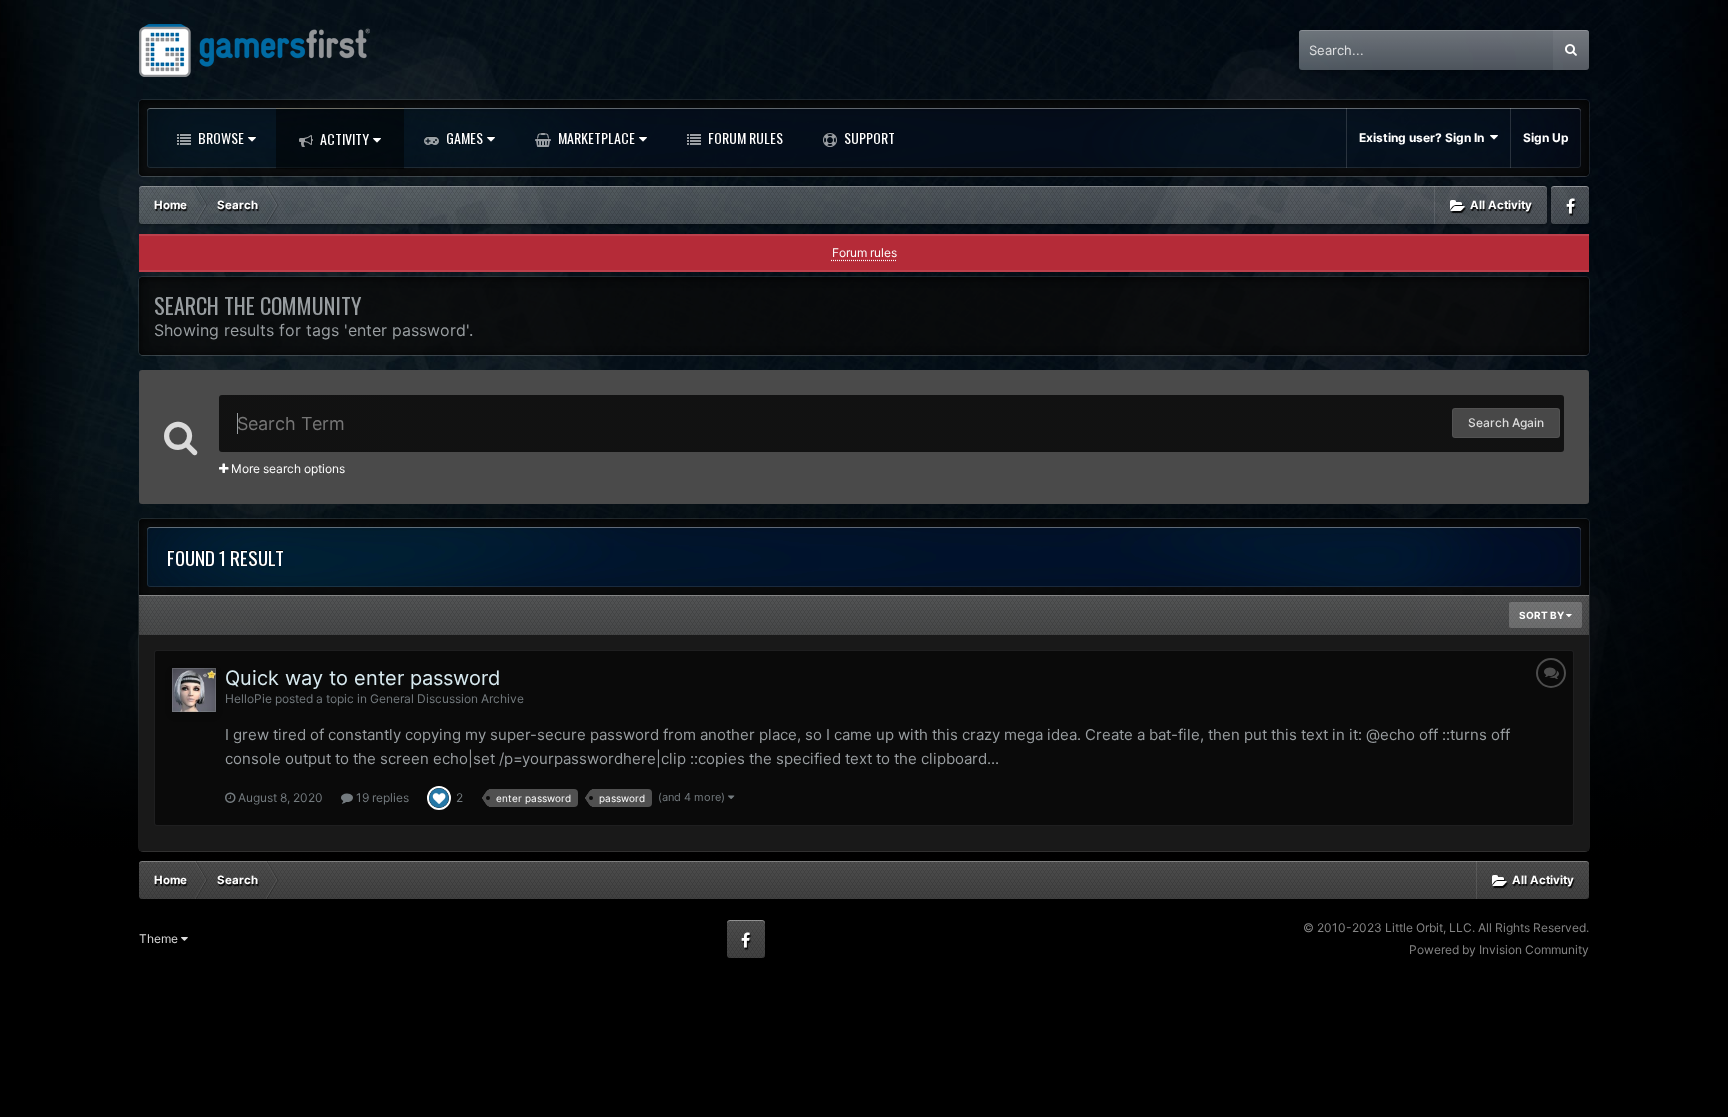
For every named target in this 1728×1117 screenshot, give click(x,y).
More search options (286, 468)
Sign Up (1546, 137)
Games (463, 137)
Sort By (1542, 615)
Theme (160, 938)
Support (868, 137)
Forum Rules (744, 137)
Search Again (1506, 422)
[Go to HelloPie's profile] (194, 690)
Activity (343, 138)
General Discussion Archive (447, 698)
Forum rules (864, 252)
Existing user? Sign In (1424, 137)
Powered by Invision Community (1499, 949)
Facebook (1570, 205)
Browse (219, 137)
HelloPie (248, 698)
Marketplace (595, 137)
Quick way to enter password (362, 678)
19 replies (381, 797)
